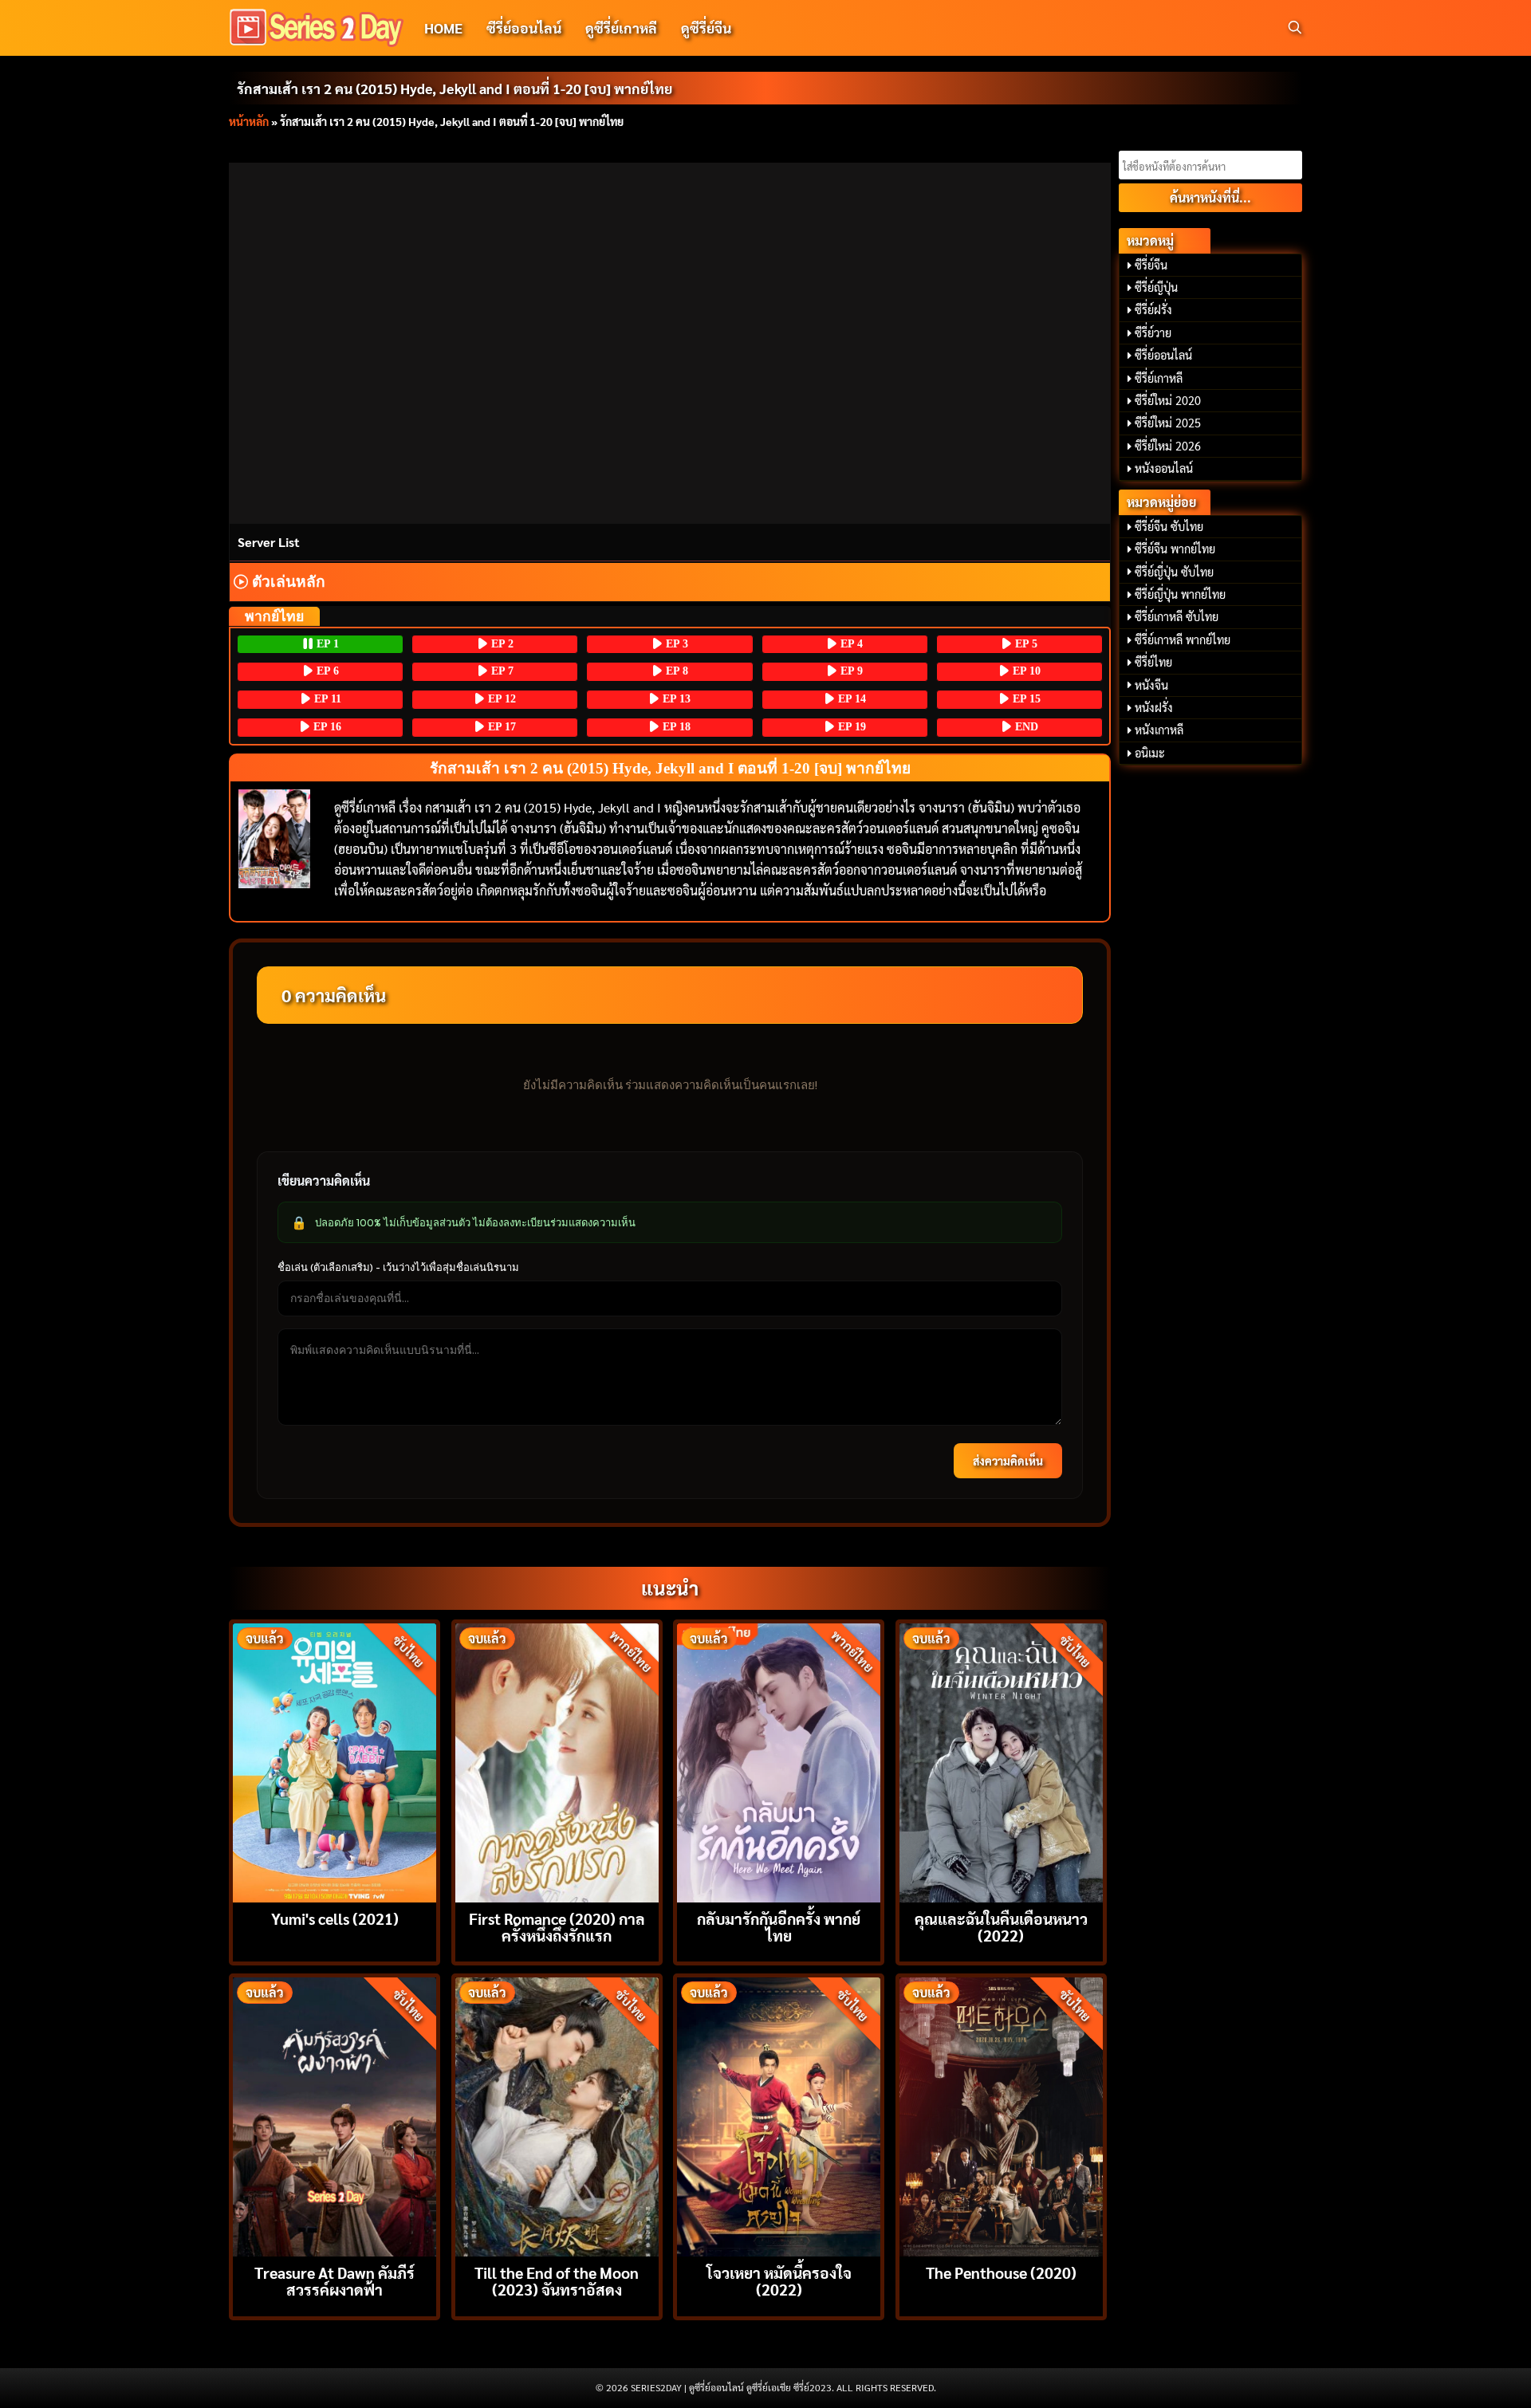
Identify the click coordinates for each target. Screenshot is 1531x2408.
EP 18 (675, 727)
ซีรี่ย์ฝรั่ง (1153, 309)
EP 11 (326, 699)
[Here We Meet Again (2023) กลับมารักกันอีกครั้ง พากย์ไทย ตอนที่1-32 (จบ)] (779, 1761)
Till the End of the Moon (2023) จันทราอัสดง (557, 2280)
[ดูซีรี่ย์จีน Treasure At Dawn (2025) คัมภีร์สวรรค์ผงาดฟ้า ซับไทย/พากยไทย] (335, 2115)
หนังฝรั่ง (1154, 707)
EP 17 (500, 727)
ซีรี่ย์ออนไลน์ (524, 28)
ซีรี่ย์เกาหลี (1159, 378)
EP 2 (501, 644)
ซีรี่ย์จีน (1151, 265)
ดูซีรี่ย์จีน (706, 28)
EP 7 (501, 671)
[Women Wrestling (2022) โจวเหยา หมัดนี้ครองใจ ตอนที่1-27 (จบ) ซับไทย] (779, 2115)
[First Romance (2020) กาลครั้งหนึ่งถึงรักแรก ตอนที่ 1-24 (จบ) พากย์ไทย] (557, 1761)
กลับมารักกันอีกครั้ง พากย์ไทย (779, 1926)
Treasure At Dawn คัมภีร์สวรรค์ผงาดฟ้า (335, 2280)
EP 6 (326, 671)
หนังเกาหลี (1159, 730)
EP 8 (675, 671)
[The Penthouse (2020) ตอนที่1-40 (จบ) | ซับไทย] (1001, 2115)
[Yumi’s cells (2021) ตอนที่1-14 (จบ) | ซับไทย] (335, 1761)
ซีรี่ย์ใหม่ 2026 (1168, 446)
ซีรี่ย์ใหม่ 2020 (1168, 400)
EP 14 (850, 699)
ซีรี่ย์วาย (1153, 332)
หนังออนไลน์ (1164, 468)
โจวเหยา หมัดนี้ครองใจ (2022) (779, 2280)
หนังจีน (1151, 685)
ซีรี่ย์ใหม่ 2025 (1168, 423)
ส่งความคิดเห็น (1008, 1461)
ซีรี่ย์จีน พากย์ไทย (1175, 549)
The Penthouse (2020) (1001, 2272)
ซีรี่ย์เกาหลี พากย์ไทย (1183, 639)
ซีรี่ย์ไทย (1153, 662)
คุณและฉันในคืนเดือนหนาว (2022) (1001, 1926)
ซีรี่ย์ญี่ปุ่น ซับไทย (1174, 572)
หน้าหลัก (249, 121)
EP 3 (675, 644)
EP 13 (675, 699)
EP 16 (326, 727)
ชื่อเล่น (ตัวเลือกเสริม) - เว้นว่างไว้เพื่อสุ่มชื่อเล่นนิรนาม (398, 1267)
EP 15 (1025, 699)
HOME (443, 28)
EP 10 (1025, 671)
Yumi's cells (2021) (335, 1918)
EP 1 (326, 644)
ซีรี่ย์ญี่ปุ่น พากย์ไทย (1180, 594)
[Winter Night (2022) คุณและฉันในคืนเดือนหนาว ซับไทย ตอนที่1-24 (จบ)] (1001, 1761)
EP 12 (500, 699)
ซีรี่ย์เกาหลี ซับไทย (1177, 616)
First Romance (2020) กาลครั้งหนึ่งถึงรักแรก (557, 1926)
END (1025, 727)
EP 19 (850, 727)
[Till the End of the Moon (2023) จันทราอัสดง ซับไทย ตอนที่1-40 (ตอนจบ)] (557, 2115)
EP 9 (850, 671)
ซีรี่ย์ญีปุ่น (1156, 287)
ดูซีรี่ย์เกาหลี (621, 28)
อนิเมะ (1150, 753)
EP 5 (1025, 644)
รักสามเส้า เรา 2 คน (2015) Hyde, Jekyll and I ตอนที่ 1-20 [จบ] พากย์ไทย (455, 88)
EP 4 (850, 644)
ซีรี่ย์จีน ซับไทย (1169, 526)
